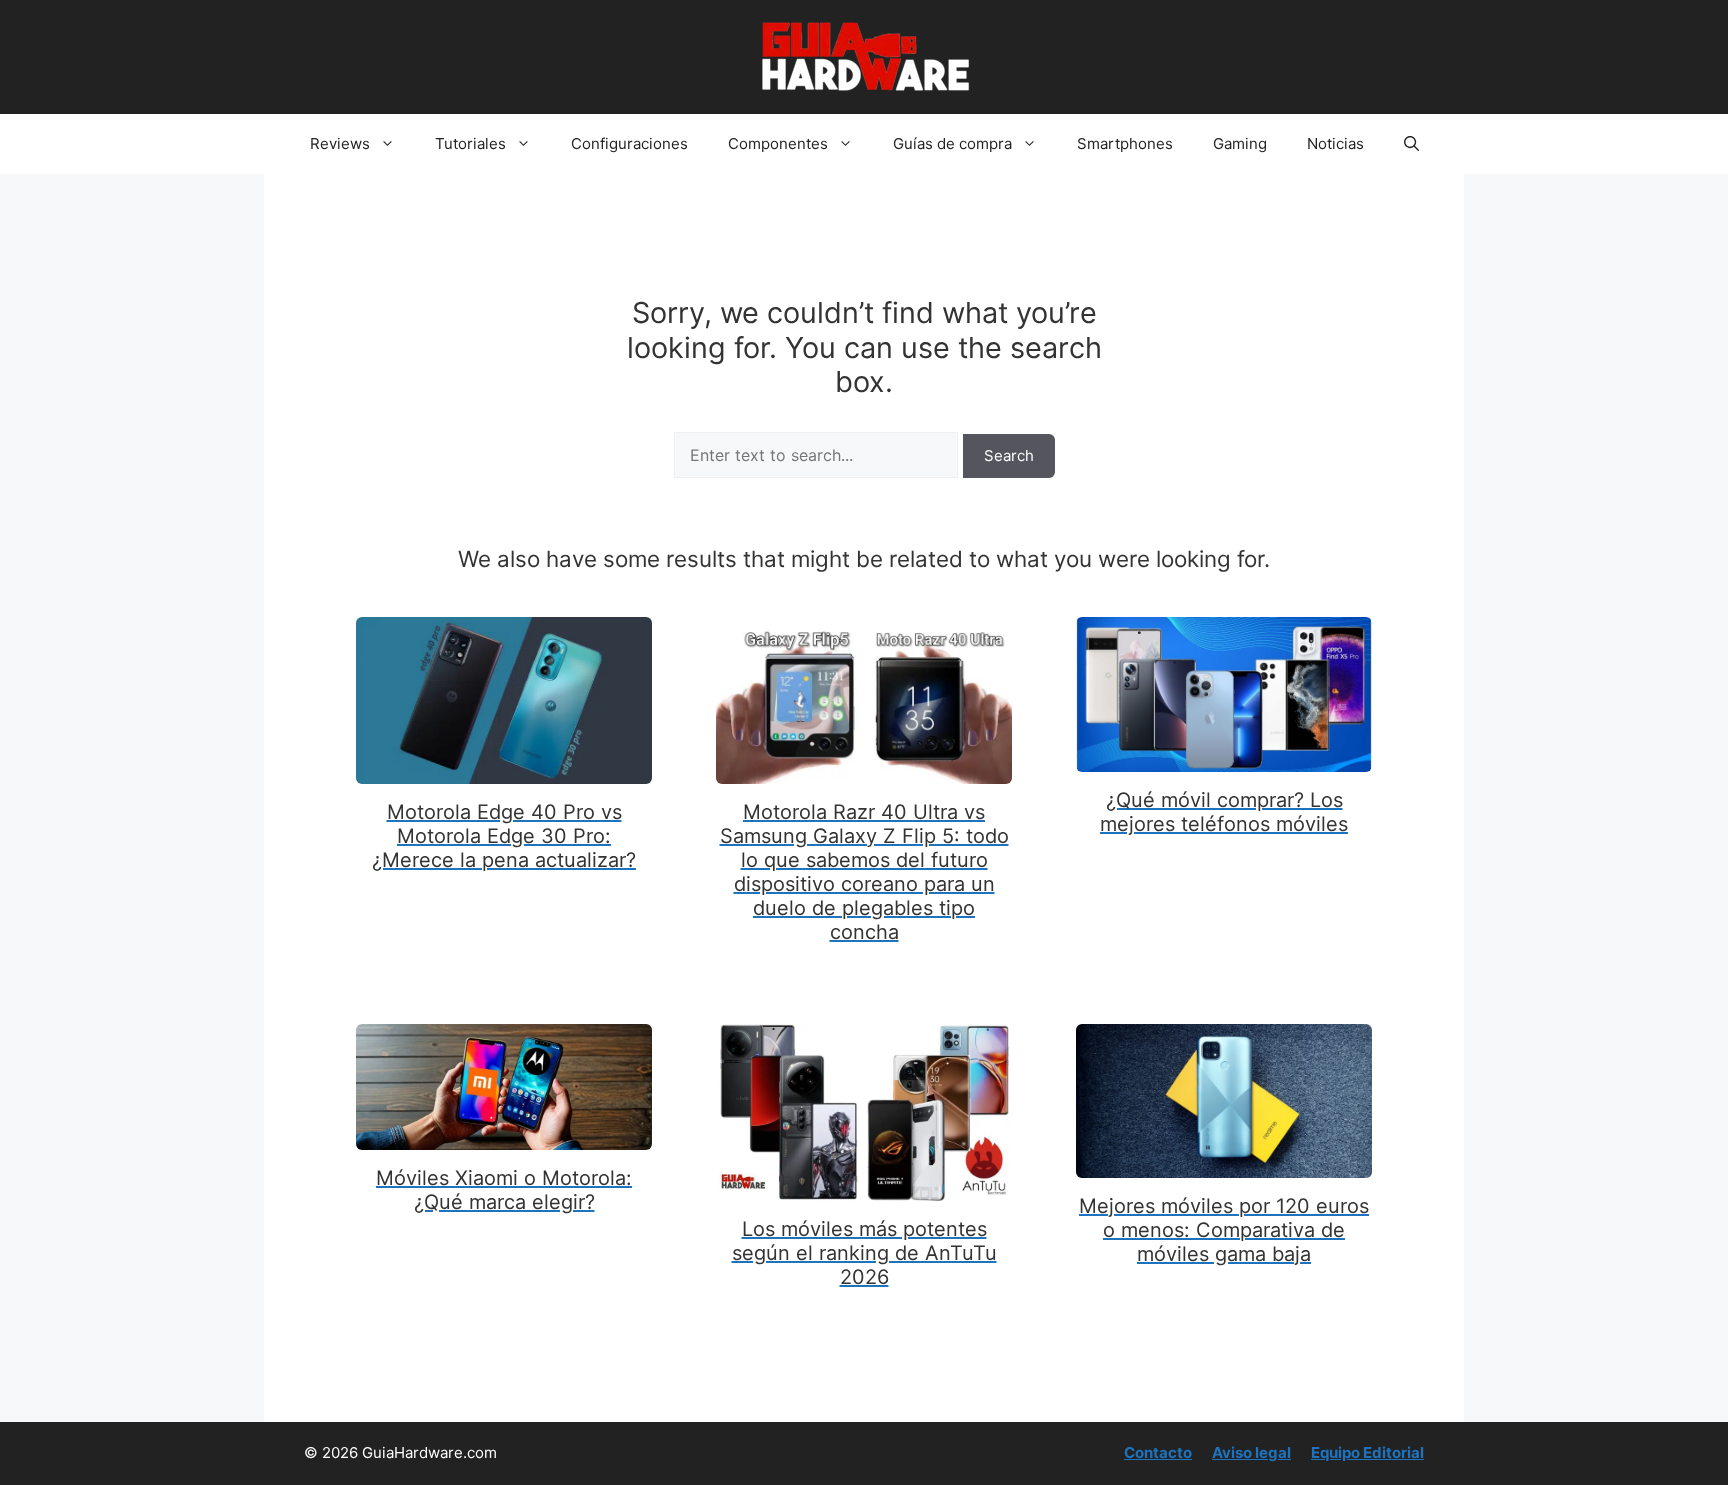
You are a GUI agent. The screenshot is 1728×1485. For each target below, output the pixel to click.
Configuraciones (629, 143)
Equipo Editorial (1367, 1452)
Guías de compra (952, 143)
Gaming (1240, 143)
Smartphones (1125, 143)
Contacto (1158, 1452)
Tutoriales (470, 143)
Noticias (1335, 143)
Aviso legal (1251, 1452)
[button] (1411, 144)
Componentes (778, 143)
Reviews (340, 143)
